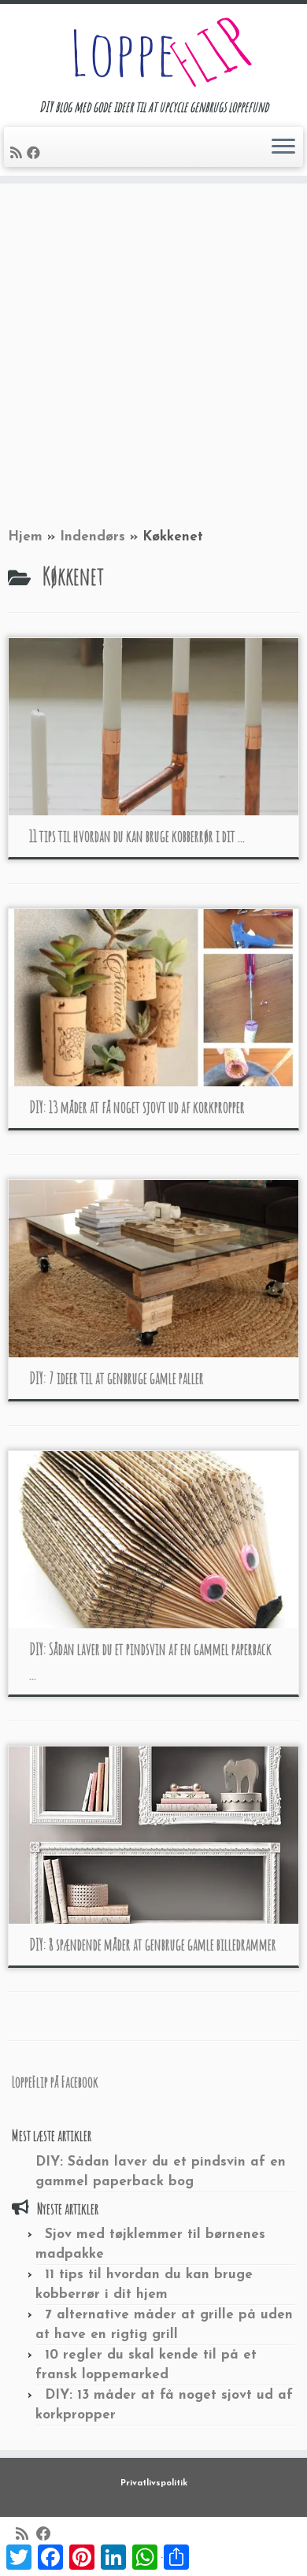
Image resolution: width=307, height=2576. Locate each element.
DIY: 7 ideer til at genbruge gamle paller (117, 1378)
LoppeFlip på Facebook (55, 2082)
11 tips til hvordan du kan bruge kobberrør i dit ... (137, 836)
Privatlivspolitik (154, 2483)
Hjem (25, 537)
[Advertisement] (153, 353)
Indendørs (92, 537)
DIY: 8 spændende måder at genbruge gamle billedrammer (153, 1945)
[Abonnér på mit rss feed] (18, 154)
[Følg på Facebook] (36, 154)
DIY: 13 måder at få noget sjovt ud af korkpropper (137, 1107)
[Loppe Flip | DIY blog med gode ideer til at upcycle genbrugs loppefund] (153, 51)
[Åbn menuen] (283, 147)
